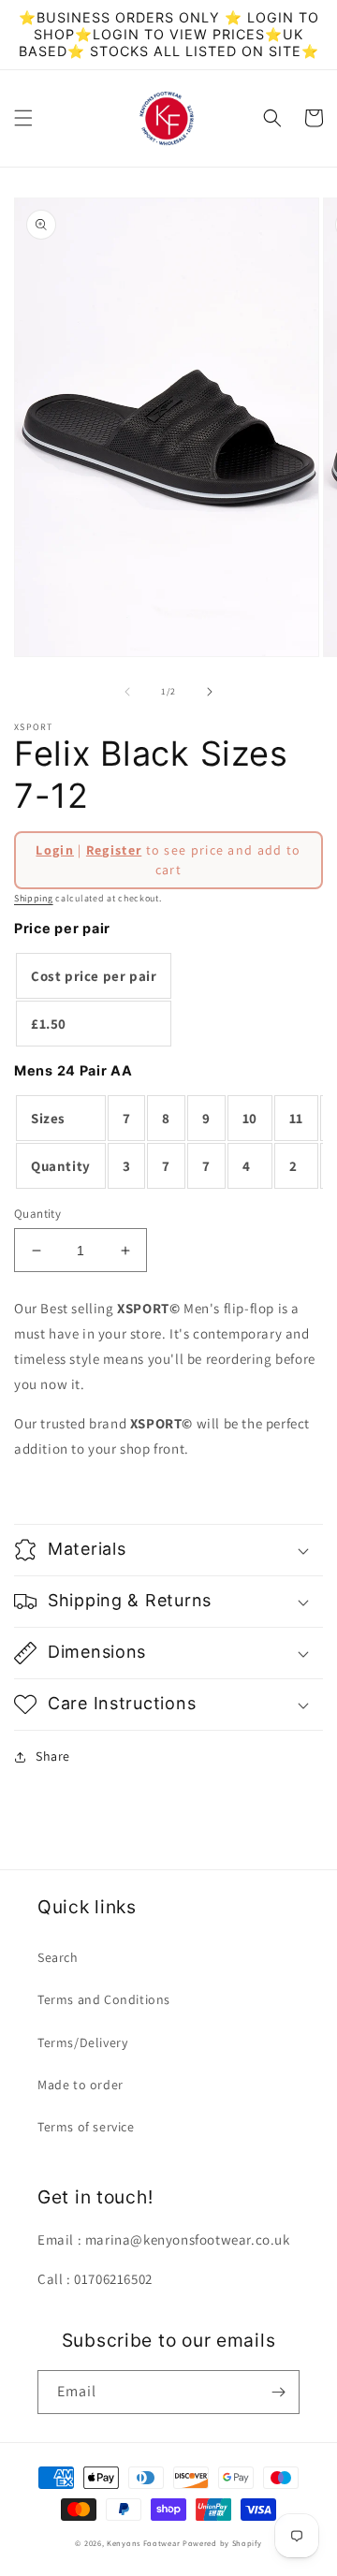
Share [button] (53, 1756)
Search (58, 1957)
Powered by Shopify (222, 2543)
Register (114, 850)
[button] (23, 118)
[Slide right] (210, 692)
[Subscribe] (278, 2392)
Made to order (81, 2085)
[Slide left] (127, 692)
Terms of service (86, 2127)
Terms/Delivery (82, 2042)
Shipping (34, 898)
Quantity (37, 1214)
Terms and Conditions (104, 1999)
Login (55, 850)
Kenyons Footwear (143, 2543)
